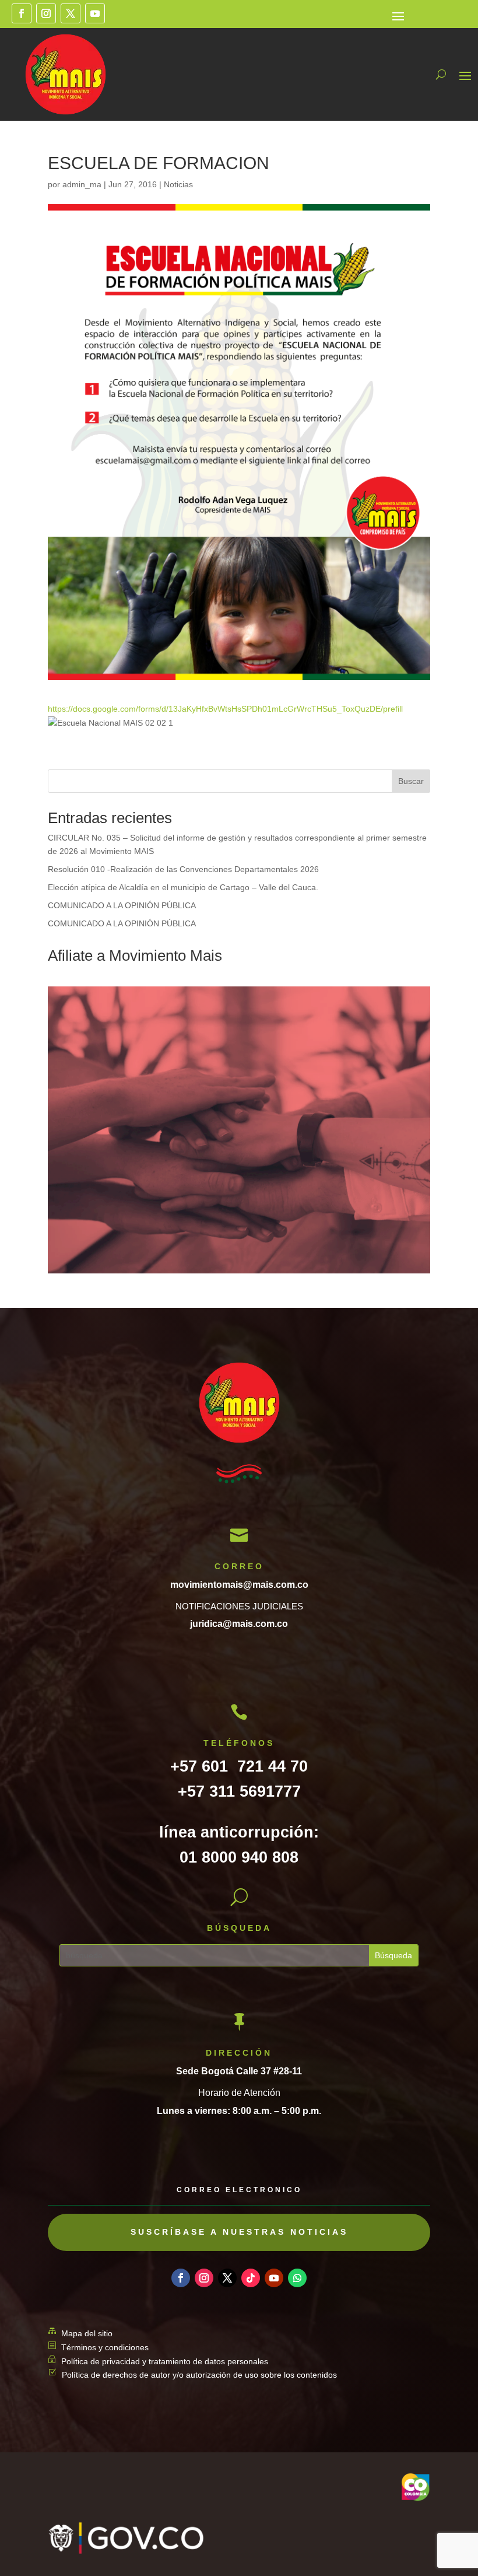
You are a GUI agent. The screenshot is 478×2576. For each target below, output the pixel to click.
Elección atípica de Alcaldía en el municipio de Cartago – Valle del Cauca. (183, 887)
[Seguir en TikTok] (251, 2278)
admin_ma (82, 184)
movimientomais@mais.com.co (239, 1585)
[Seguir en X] (71, 13)
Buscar (411, 781)
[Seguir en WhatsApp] (297, 2278)
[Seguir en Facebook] (22, 13)
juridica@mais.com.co (239, 1624)
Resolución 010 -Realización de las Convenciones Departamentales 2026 (183, 869)
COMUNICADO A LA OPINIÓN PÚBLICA (122, 905)
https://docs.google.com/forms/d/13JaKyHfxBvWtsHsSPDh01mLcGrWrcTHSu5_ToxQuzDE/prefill (225, 709)
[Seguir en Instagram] (46, 13)
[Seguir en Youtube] (95, 13)
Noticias (178, 184)
